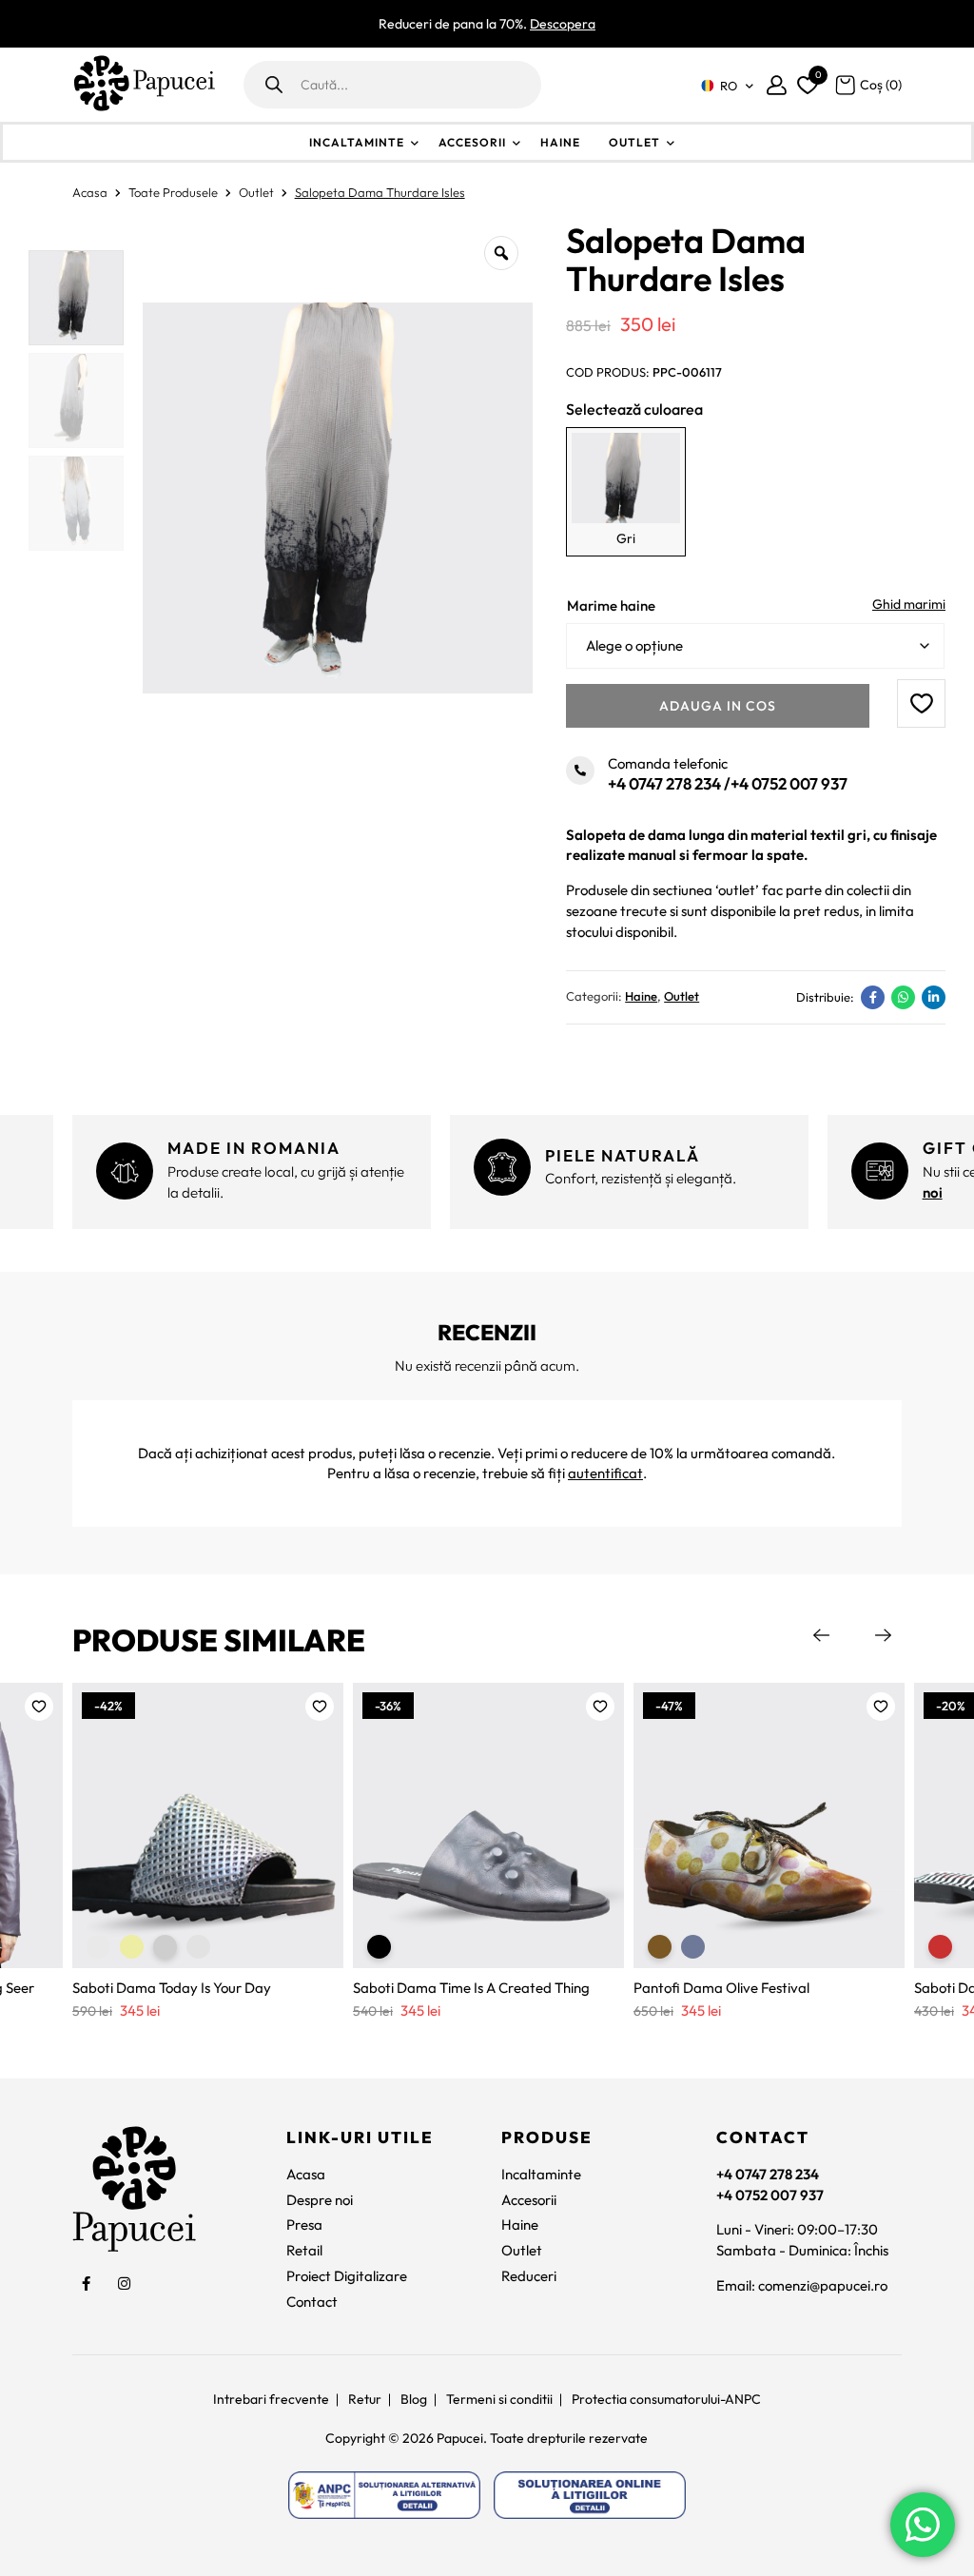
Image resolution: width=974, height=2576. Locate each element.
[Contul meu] (777, 85)
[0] (805, 81)
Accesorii (472, 142)
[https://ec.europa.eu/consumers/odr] (590, 2495)
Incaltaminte (357, 142)
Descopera (563, 24)
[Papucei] (144, 85)
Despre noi (320, 2200)
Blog (414, 2399)
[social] (87, 2284)
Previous (821, 1635)
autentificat (605, 1473)
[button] (921, 703)
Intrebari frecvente (271, 2399)
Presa (304, 2225)
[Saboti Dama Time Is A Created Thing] (488, 1825)
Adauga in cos (718, 706)
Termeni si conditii (499, 2399)
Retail (304, 2250)
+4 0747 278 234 (664, 783)
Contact (312, 2302)
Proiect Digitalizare (347, 2276)
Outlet (634, 142)
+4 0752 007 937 (789, 783)
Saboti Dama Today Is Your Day (172, 1988)
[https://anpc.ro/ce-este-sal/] (384, 2495)
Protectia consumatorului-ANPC (666, 2399)
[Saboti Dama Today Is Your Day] (208, 1825)
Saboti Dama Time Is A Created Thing (471, 1988)
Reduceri (529, 2276)
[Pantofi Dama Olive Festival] (769, 1825)
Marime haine (611, 605)
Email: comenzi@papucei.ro (802, 2285)
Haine (560, 142)
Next (883, 1635)
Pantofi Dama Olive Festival (721, 1988)
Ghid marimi (909, 604)
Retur (365, 2399)
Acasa (90, 192)
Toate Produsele (173, 192)
